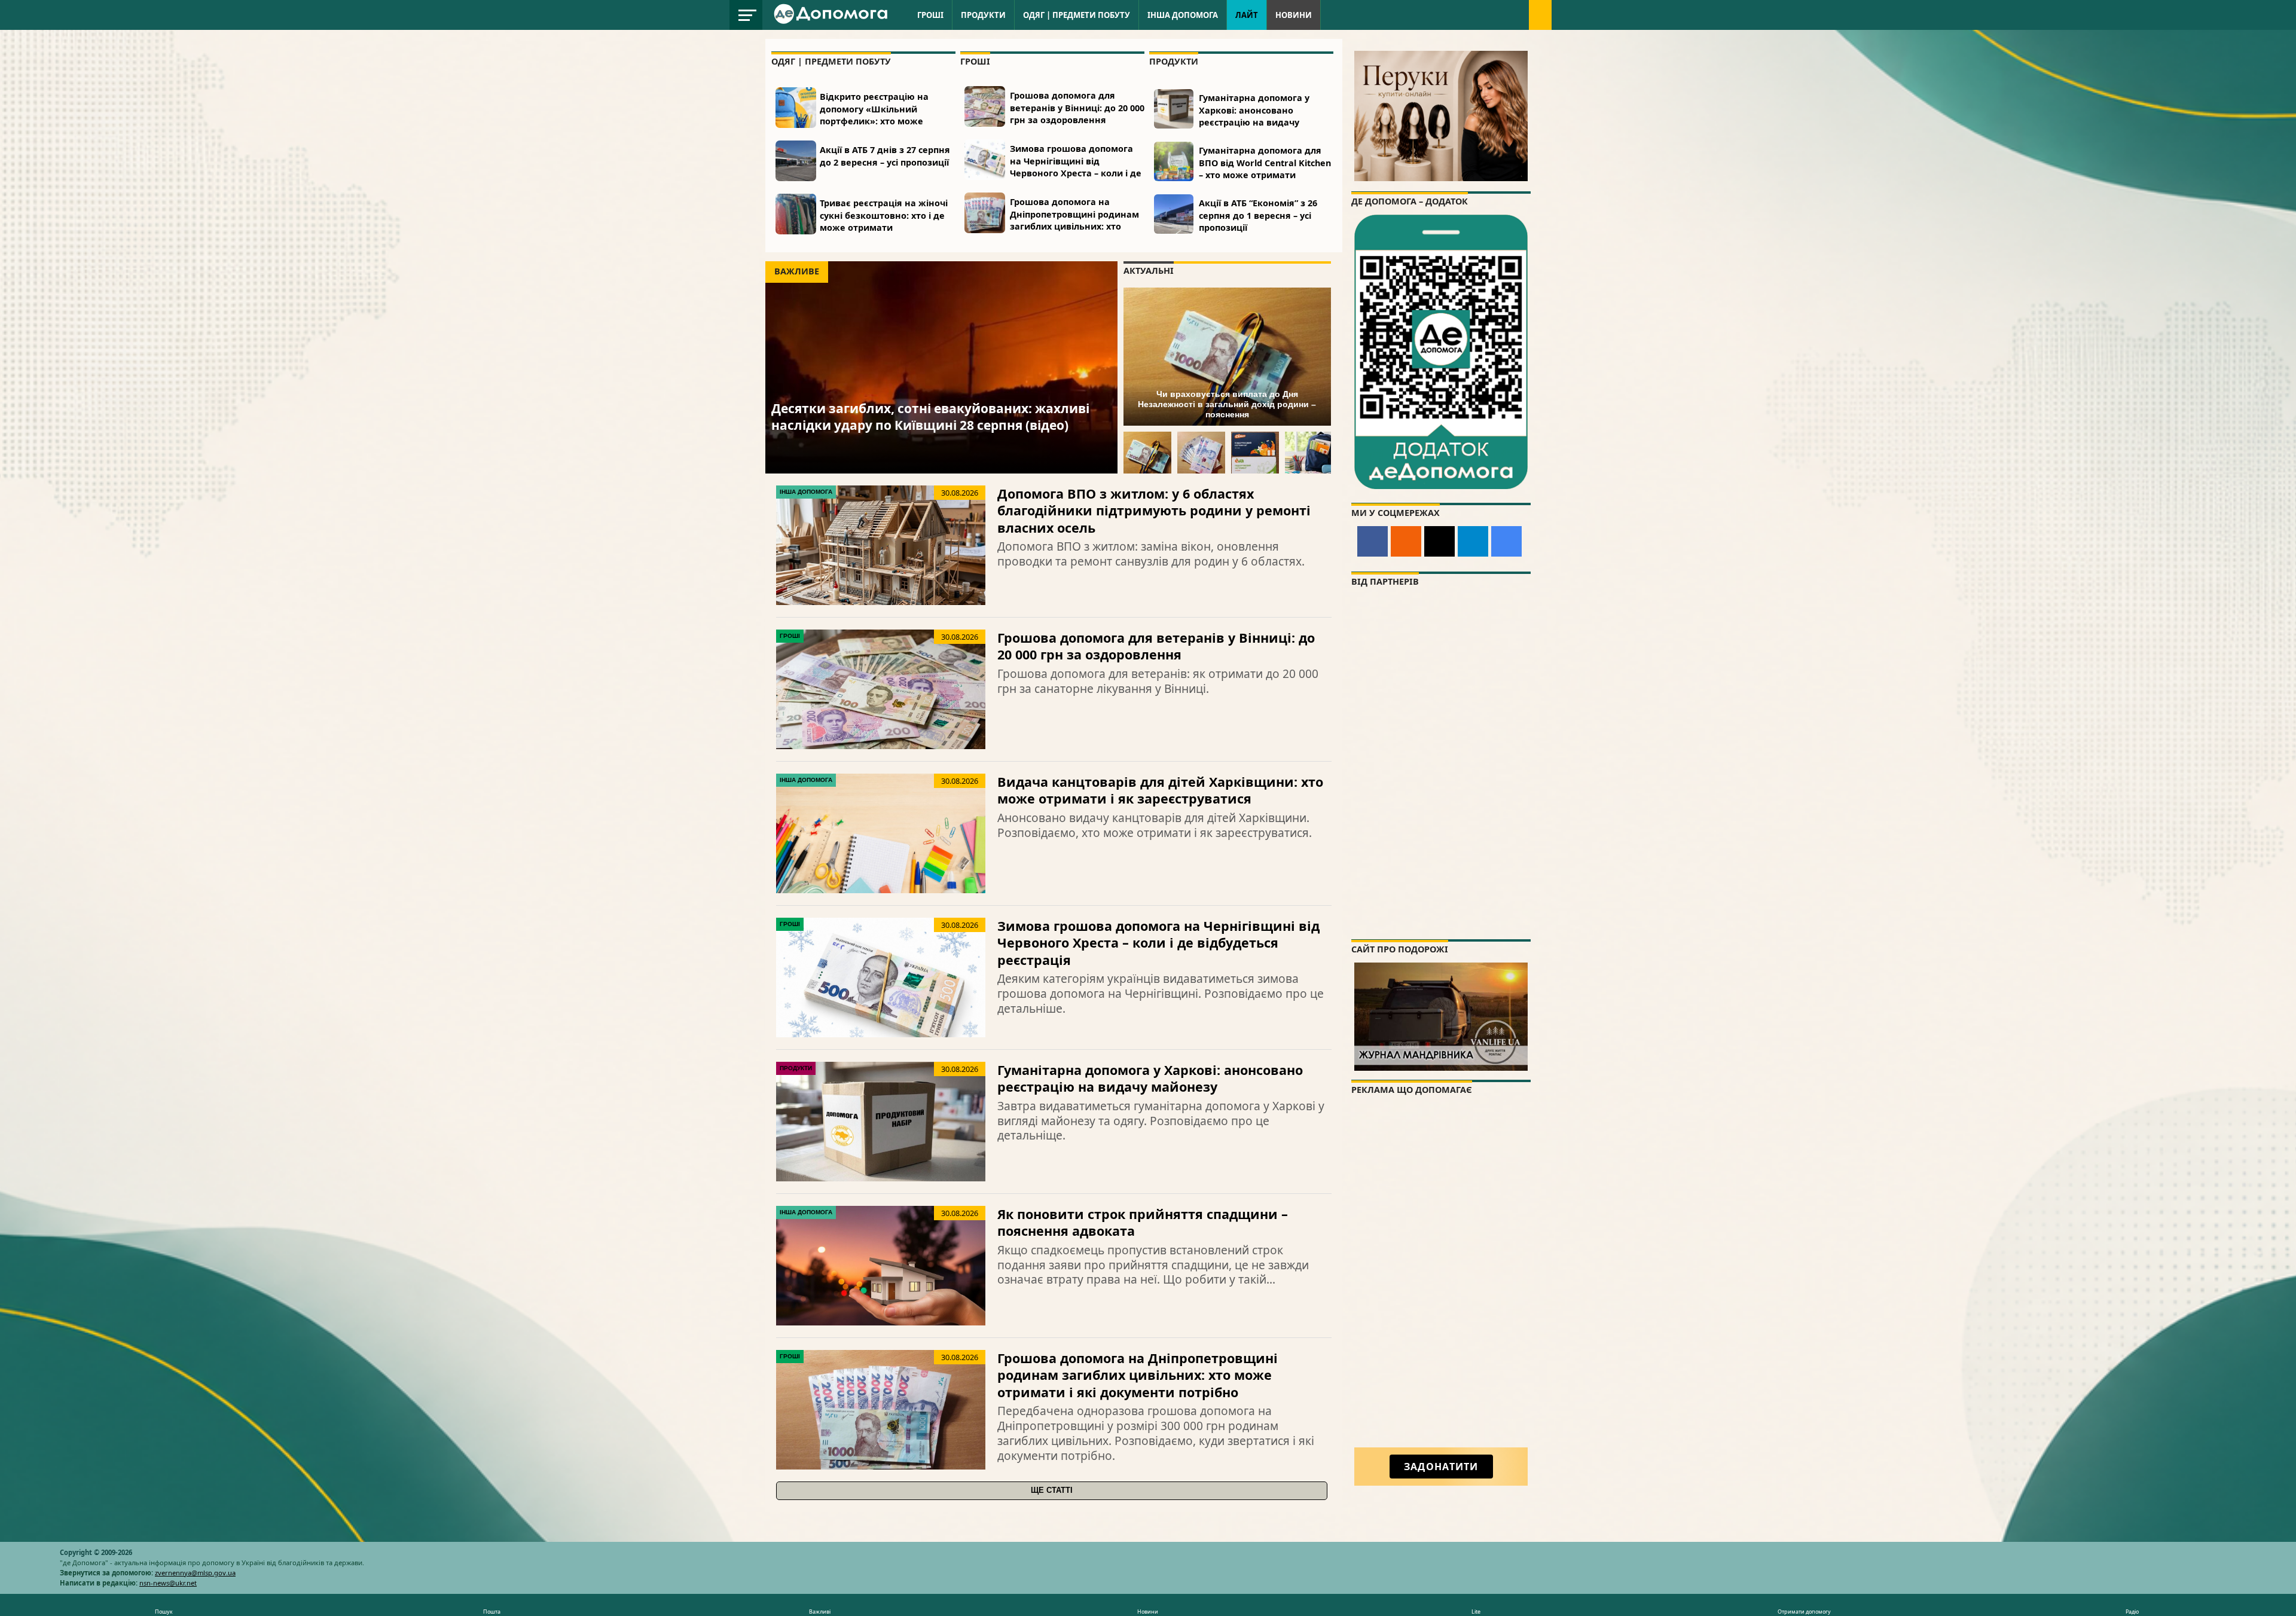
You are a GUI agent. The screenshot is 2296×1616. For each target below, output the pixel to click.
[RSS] (1406, 541)
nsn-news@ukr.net (168, 1583)
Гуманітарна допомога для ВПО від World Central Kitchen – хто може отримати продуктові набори (1265, 168)
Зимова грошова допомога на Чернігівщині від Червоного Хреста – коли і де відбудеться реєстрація (1076, 167)
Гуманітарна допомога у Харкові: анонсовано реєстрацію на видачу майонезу (1254, 116)
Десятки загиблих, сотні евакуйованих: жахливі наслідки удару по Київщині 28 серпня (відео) (930, 416)
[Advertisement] (1441, 1282)
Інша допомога (1183, 15)
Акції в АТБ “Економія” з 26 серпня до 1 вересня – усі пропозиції (1258, 215)
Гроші (930, 15)
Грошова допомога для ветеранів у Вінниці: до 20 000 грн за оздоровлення (1077, 107)
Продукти (983, 15)
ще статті (1052, 1490)
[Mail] (1439, 541)
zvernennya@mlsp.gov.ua (195, 1573)
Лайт (1247, 15)
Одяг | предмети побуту (1077, 15)
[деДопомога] (832, 22)
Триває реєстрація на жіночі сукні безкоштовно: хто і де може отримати (884, 215)
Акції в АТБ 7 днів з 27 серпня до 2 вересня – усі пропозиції (885, 156)
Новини (1294, 15)
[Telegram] (1473, 541)
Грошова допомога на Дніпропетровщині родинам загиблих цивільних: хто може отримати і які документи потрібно (1074, 226)
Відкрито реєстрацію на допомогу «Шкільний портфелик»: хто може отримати (874, 114)
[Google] (1506, 541)
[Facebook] (1373, 541)
